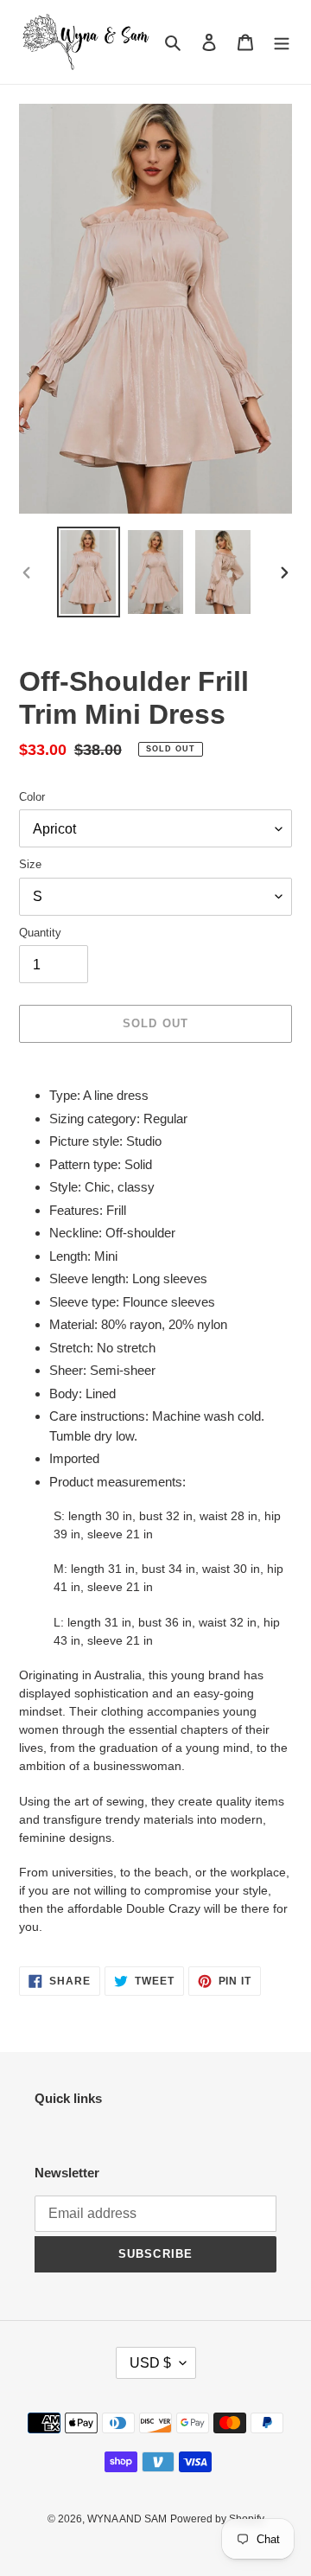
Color (32, 797)
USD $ (150, 2363)
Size (30, 864)
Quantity (40, 933)
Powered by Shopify (217, 2519)
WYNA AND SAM (127, 2519)
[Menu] (282, 42)
